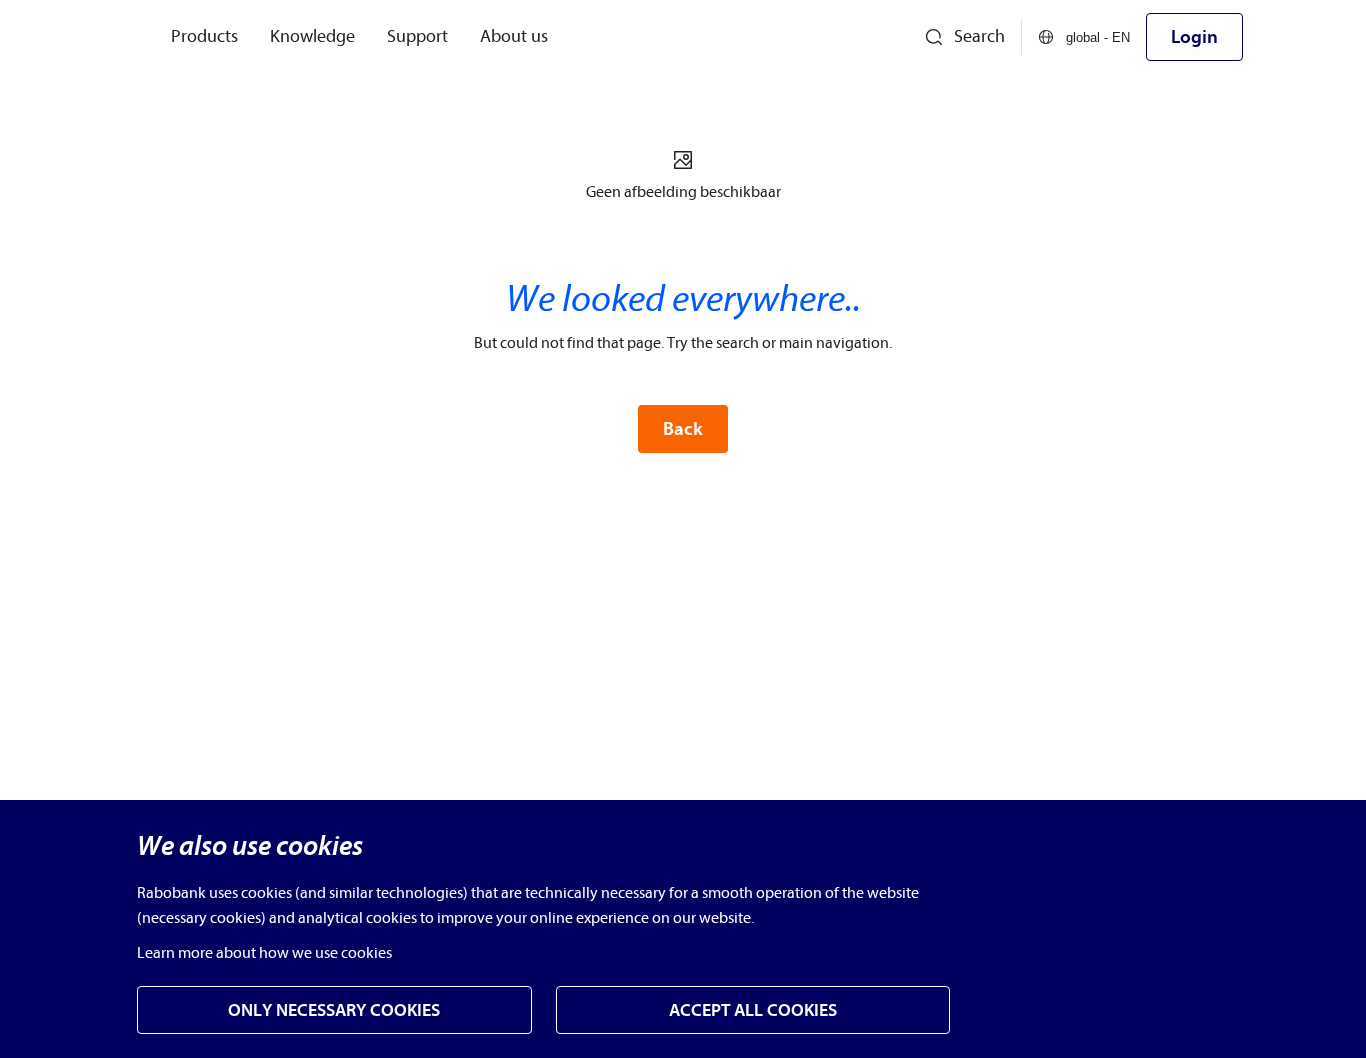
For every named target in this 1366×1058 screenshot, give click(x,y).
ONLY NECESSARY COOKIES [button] (334, 1010)
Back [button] (683, 429)
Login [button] (1194, 37)
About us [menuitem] (514, 36)
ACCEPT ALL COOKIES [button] (753, 1010)
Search (979, 36)
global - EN (1098, 37)
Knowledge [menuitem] (312, 36)
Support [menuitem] (417, 36)
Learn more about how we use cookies (264, 953)
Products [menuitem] (204, 36)
